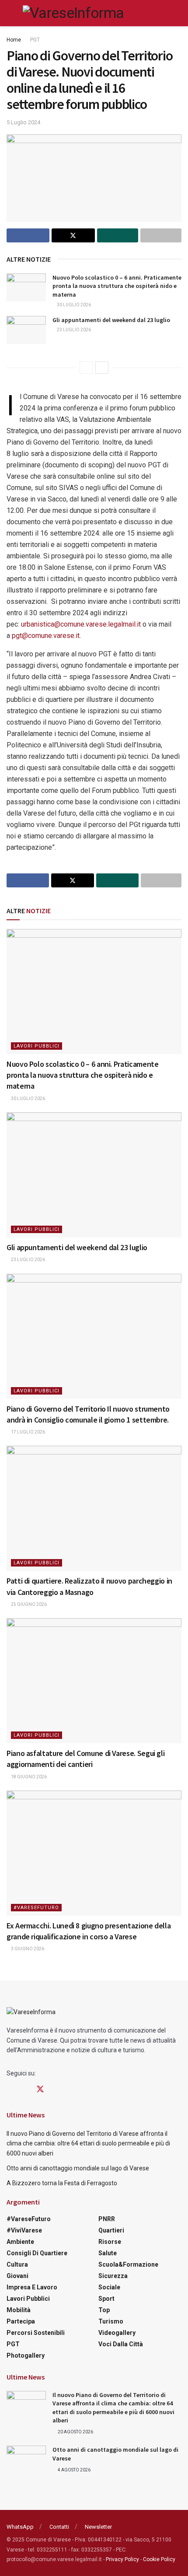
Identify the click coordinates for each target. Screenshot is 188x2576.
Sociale (109, 2287)
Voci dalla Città (121, 2344)
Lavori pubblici (37, 1046)
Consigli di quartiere (37, 2253)
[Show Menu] (10, 13)
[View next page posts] (102, 368)
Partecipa (21, 2321)
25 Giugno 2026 (28, 1604)
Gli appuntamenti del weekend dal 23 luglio (111, 320)
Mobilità (19, 2310)
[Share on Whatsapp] (118, 235)
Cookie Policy (159, 2559)
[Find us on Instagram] (24, 2090)
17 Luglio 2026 (28, 1432)
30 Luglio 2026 (73, 305)
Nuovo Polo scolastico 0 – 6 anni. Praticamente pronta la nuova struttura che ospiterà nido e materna (117, 286)
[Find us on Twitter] (40, 2089)
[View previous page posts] (86, 368)
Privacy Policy (122, 2559)
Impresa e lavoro (32, 2287)
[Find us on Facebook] (10, 2090)
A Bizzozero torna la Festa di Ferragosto (62, 2183)
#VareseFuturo (36, 1908)
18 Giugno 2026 (28, 1777)
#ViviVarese (24, 2230)
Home (14, 40)
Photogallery (26, 2355)
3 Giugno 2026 (27, 1949)
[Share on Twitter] (73, 235)
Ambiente (20, 2242)
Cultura (17, 2264)
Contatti (59, 2527)
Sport (106, 2299)
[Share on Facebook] (28, 235)
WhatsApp (20, 2527)
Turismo (111, 2321)
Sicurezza (113, 2276)
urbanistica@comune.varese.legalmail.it (81, 624)
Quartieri (111, 2230)
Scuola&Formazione (128, 2264)
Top (104, 2310)
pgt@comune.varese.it (46, 636)
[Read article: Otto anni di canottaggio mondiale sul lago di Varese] (26, 2460)
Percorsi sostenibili (36, 2333)
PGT (35, 40)
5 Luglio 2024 (23, 122)
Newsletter (98, 2527)
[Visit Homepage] (73, 13)
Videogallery (117, 2333)
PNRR (107, 2219)
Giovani (17, 2276)
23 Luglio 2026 (73, 330)
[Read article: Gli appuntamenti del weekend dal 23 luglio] (26, 330)
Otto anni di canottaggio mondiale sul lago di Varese (78, 2168)
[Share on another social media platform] (161, 235)
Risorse (110, 2242)
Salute (108, 2253)
